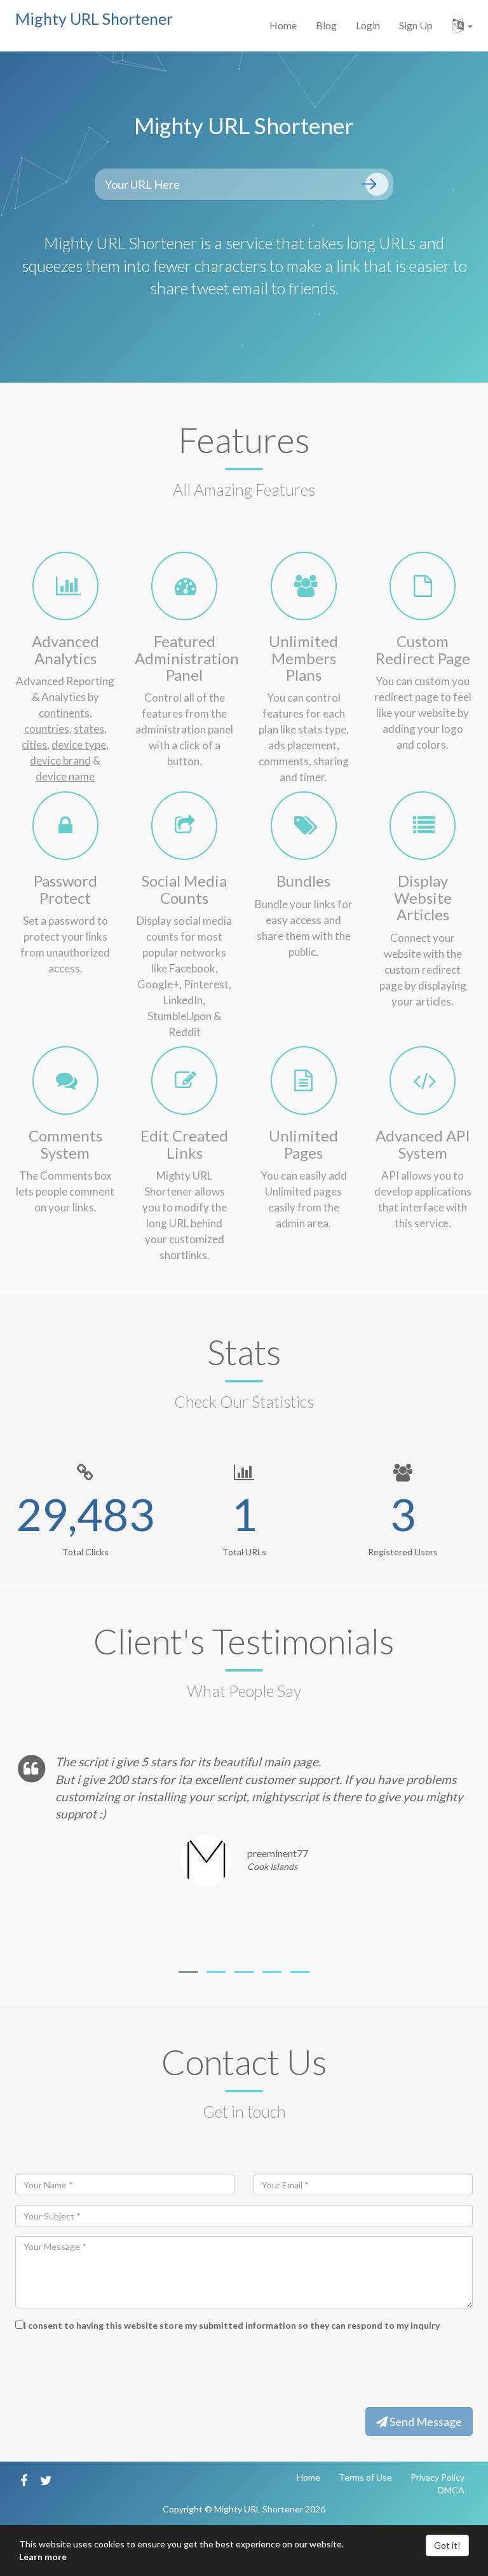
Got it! (447, 2545)
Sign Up (416, 25)
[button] (462, 25)
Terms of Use (365, 2477)
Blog (326, 25)
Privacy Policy (437, 2477)
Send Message (425, 2422)
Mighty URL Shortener (94, 18)
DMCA (451, 2490)
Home (283, 25)
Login (368, 25)
